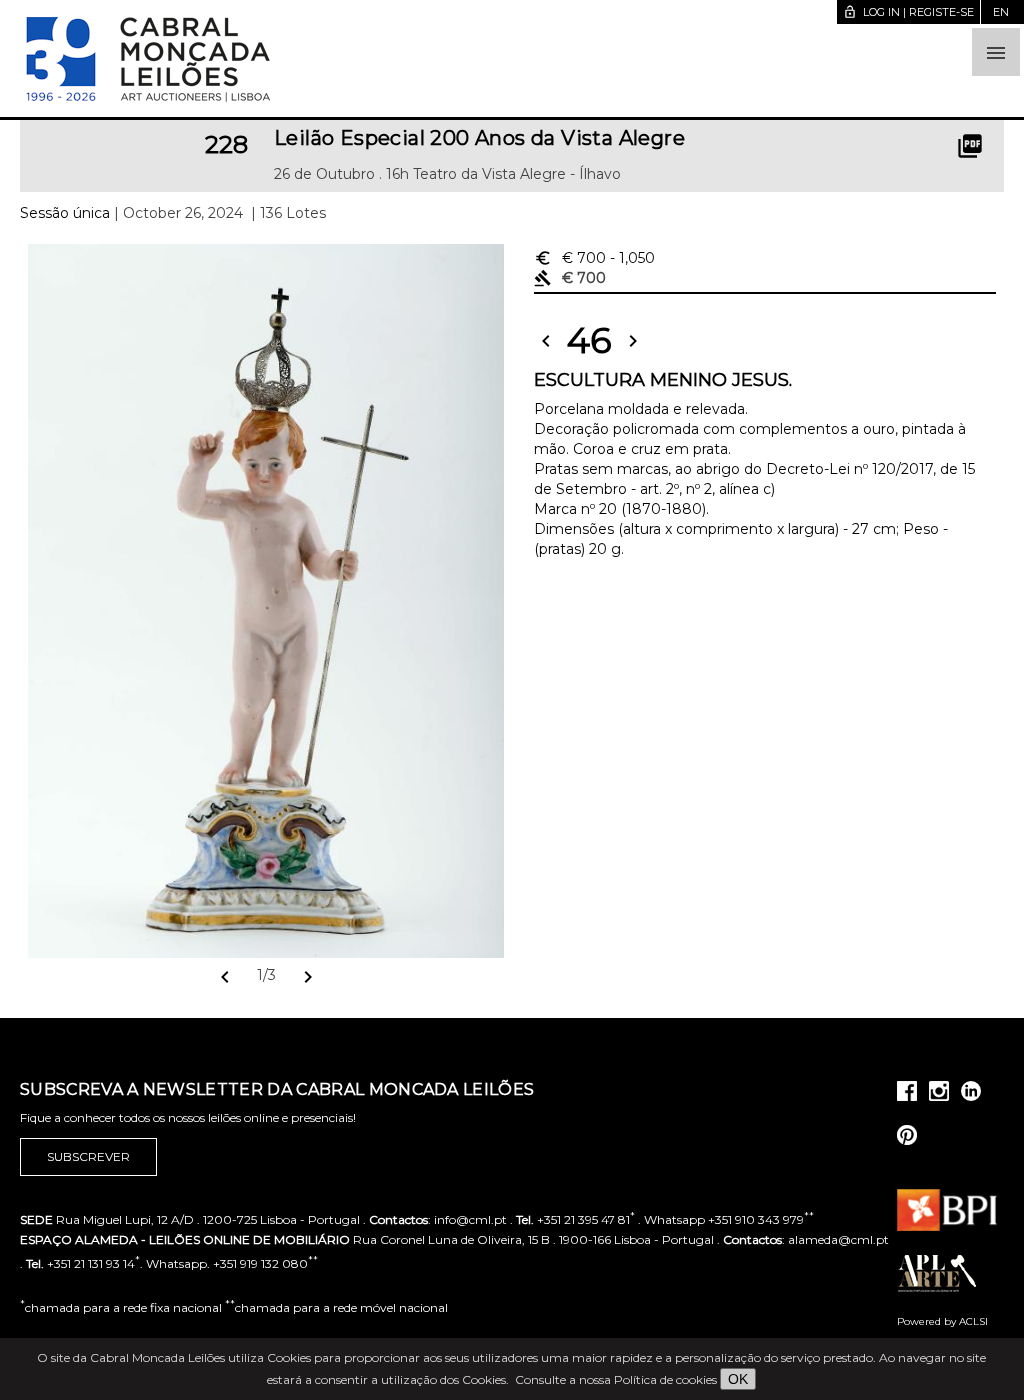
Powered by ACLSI (942, 1321)
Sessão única (65, 213)
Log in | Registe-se (908, 12)
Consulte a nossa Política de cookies (616, 1379)
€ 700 (594, 258)
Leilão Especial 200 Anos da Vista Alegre (479, 138)
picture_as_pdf (970, 146)
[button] (996, 52)
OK (738, 1379)
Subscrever (88, 1156)
